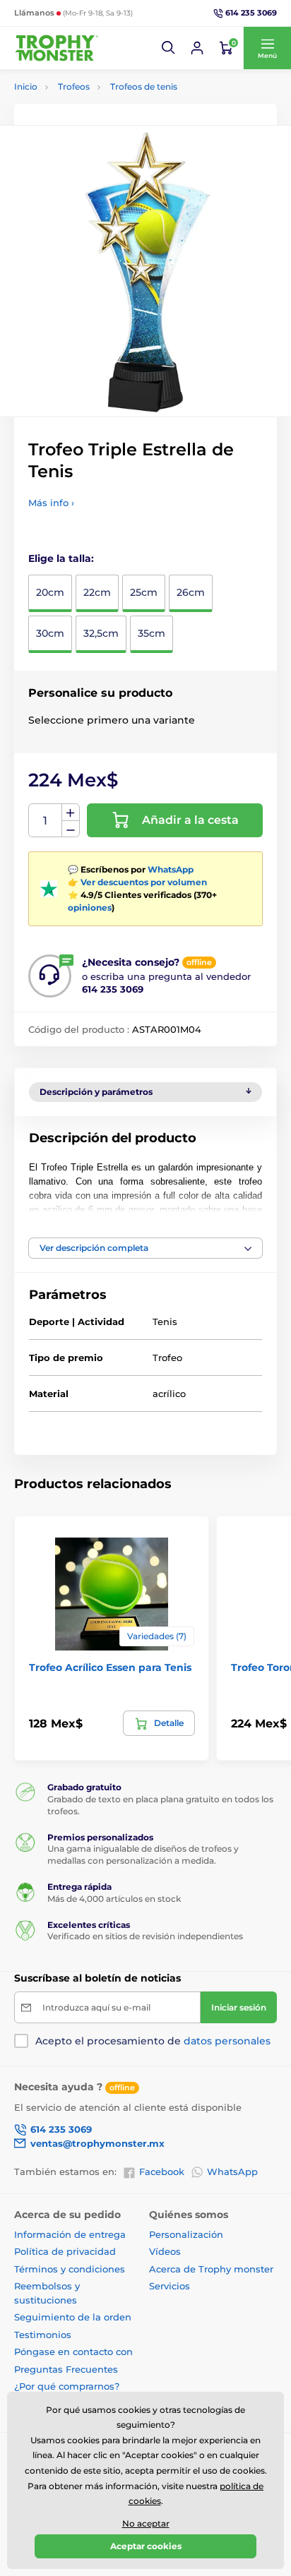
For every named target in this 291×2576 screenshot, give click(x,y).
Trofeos (74, 86)
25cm (144, 592)
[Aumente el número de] (71, 813)
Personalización (186, 2234)
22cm (97, 592)
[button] (169, 48)
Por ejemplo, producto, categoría (123, 116)
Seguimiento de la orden (73, 2317)
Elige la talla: (61, 558)
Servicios (170, 2286)
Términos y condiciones (70, 2269)
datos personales (227, 2041)
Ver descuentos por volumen (144, 882)
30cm (50, 633)
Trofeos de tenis (144, 86)
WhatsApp (171, 869)
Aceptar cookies (146, 2546)
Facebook (162, 2171)
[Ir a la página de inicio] (57, 48)
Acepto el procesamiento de (153, 2041)
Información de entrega (70, 2234)
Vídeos (165, 2251)
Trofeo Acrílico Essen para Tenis (110, 1667)
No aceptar (146, 2523)
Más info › (51, 503)
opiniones (90, 907)
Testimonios (43, 2335)
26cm (191, 592)
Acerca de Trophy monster (211, 2269)
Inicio (26, 86)
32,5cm (101, 633)
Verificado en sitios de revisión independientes (145, 1936)
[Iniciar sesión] (197, 48)
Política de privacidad (65, 2251)
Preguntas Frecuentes (66, 2369)
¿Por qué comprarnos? (67, 2386)
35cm (152, 633)
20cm (50, 592)
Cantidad (46, 821)
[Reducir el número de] (71, 829)
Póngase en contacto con (73, 2352)
